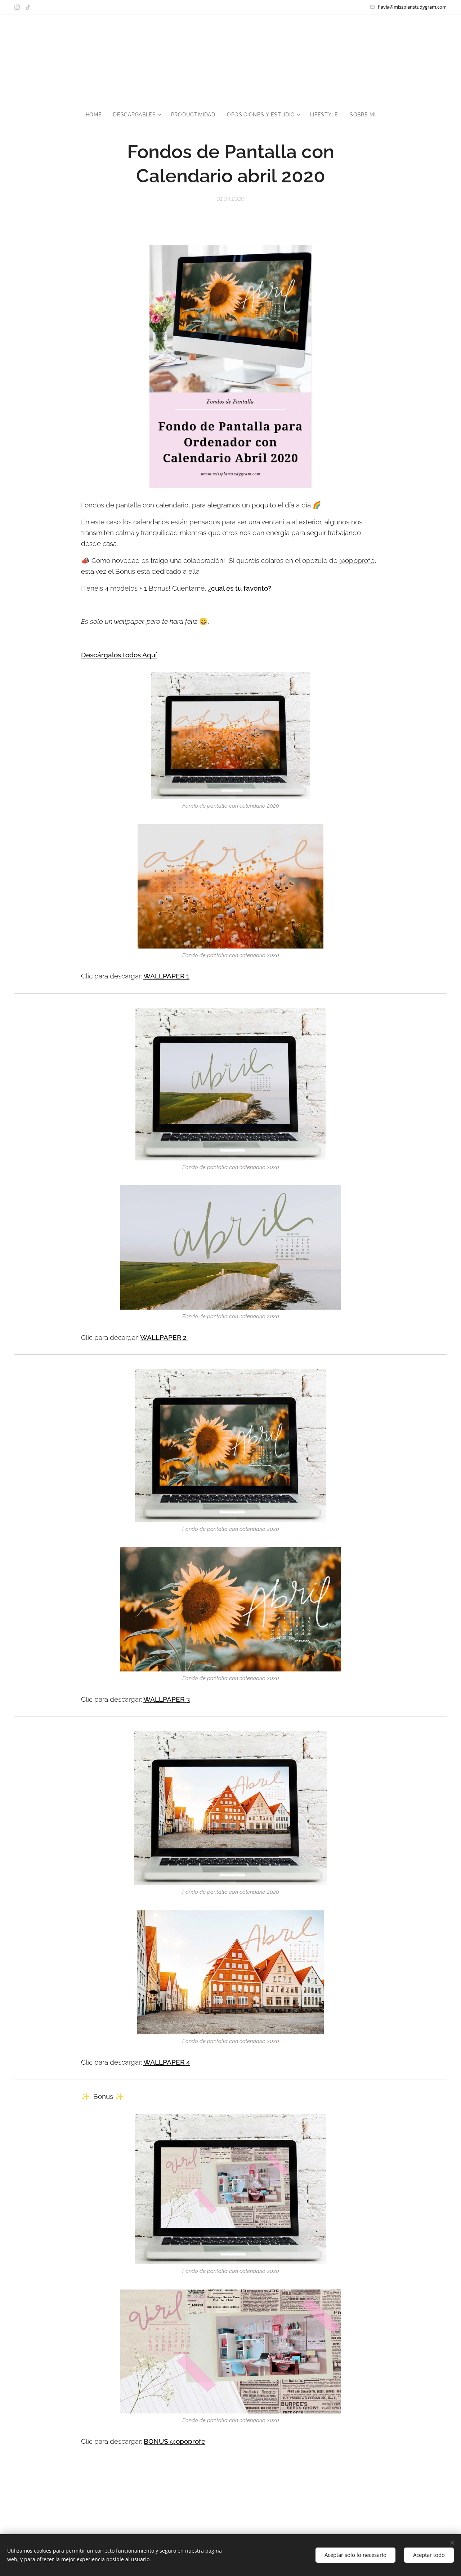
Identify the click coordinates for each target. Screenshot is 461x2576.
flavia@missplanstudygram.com (412, 7)
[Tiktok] (28, 7)
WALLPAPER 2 (163, 1337)
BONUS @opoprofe (174, 2441)
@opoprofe (357, 560)
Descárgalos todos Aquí (119, 655)
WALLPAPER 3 (167, 1699)
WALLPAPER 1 (166, 976)
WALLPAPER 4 (167, 2062)
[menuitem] (97, 115)
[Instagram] (17, 7)
